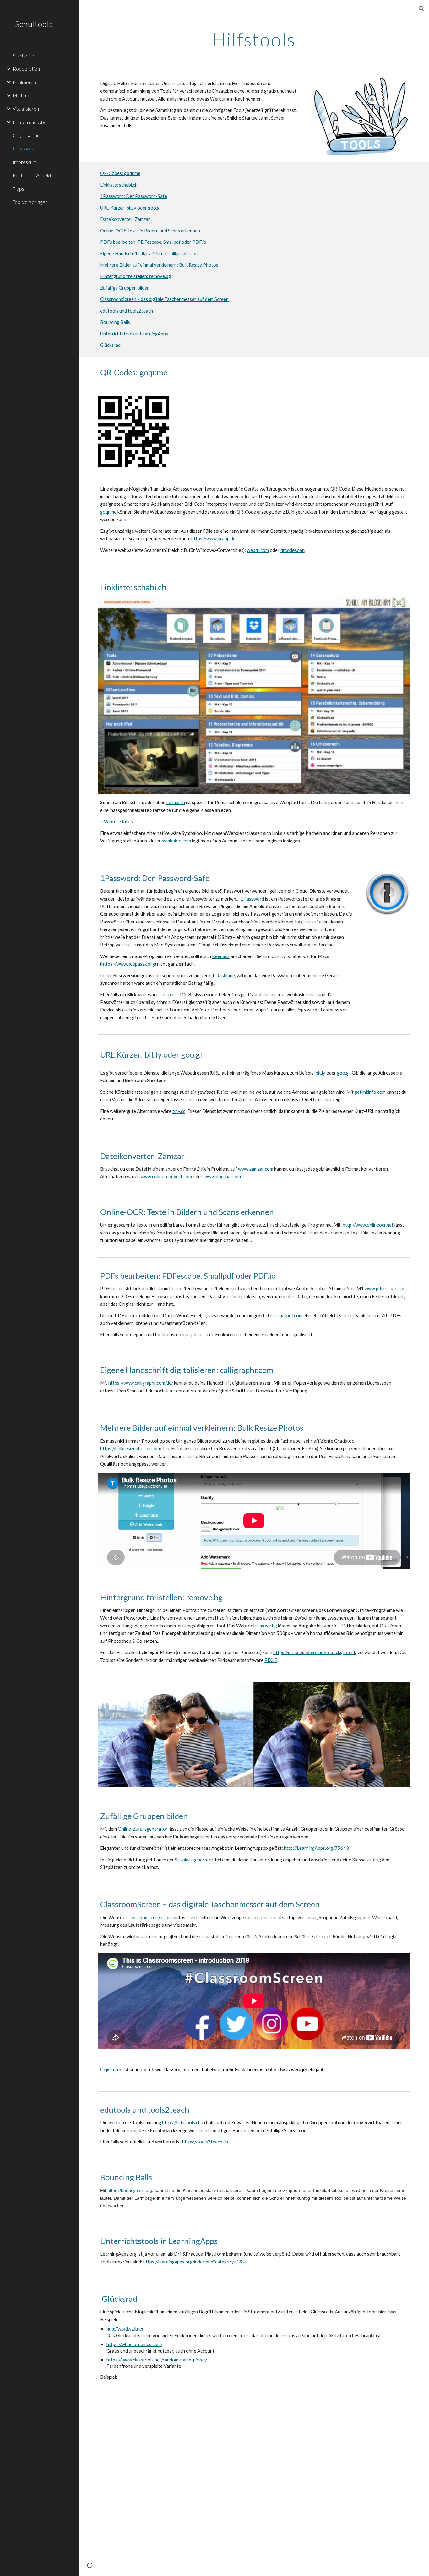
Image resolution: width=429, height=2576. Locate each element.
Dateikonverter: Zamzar (125, 219)
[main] (254, 39)
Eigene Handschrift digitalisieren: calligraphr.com (149, 254)
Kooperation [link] (26, 69)
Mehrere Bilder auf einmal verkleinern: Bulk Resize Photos (159, 265)
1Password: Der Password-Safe (134, 196)
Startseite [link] (23, 55)
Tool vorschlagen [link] (30, 202)
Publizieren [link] (24, 82)
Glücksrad (110, 345)
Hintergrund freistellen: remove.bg (136, 276)
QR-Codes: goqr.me (120, 173)
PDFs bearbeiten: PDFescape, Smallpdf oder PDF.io (153, 242)
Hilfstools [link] (23, 148)
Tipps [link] (18, 189)
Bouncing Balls (115, 322)
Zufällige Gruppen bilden (125, 288)
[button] (421, 9)
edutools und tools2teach (127, 311)
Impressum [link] (25, 162)
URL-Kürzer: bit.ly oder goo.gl (130, 208)
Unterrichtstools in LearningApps (134, 334)
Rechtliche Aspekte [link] (33, 175)
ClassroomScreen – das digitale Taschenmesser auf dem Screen (164, 299)
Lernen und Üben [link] (31, 122)
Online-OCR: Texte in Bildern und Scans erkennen (150, 231)
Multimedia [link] (25, 95)
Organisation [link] (26, 135)
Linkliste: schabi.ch (119, 185)
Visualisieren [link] (26, 109)
